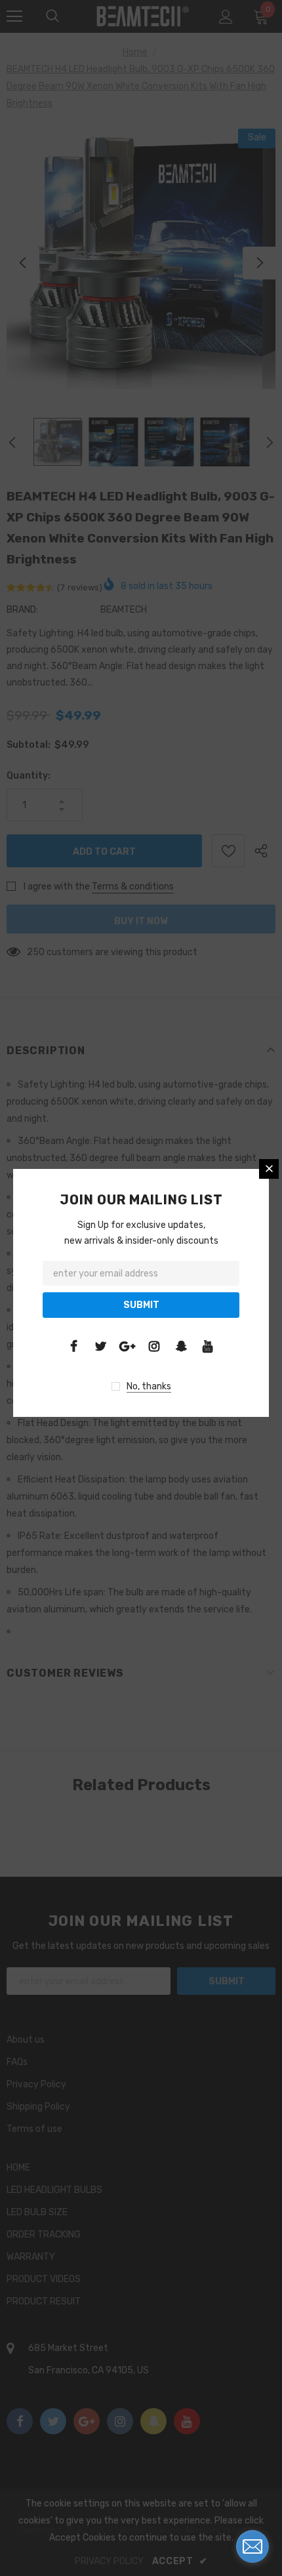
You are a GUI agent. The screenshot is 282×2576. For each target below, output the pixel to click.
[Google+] (127, 1346)
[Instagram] (154, 1346)
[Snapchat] (181, 1346)
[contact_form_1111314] (252, 2546)
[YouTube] (208, 1346)
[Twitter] (100, 1346)
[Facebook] (73, 1346)
